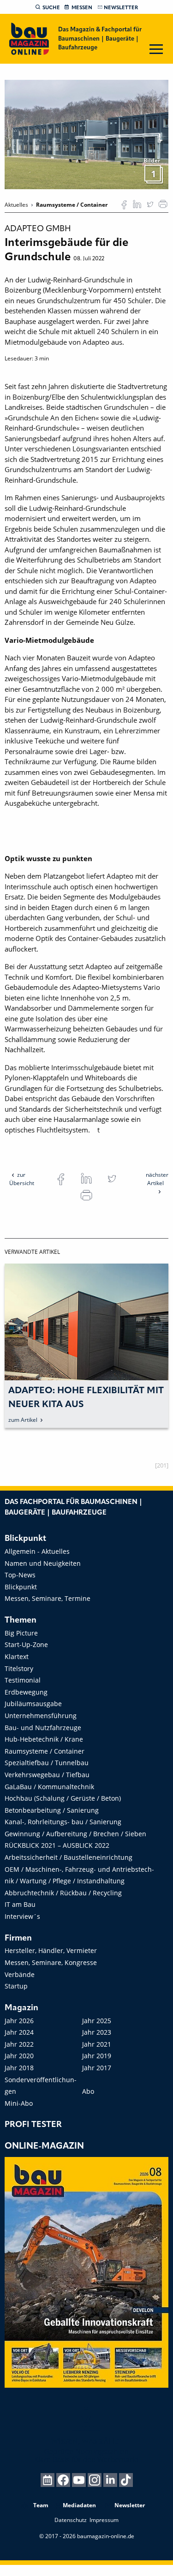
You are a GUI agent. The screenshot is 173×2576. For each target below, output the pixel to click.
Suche (51, 8)
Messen (82, 8)
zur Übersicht (22, 1179)
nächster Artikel (157, 1179)
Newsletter (121, 8)
